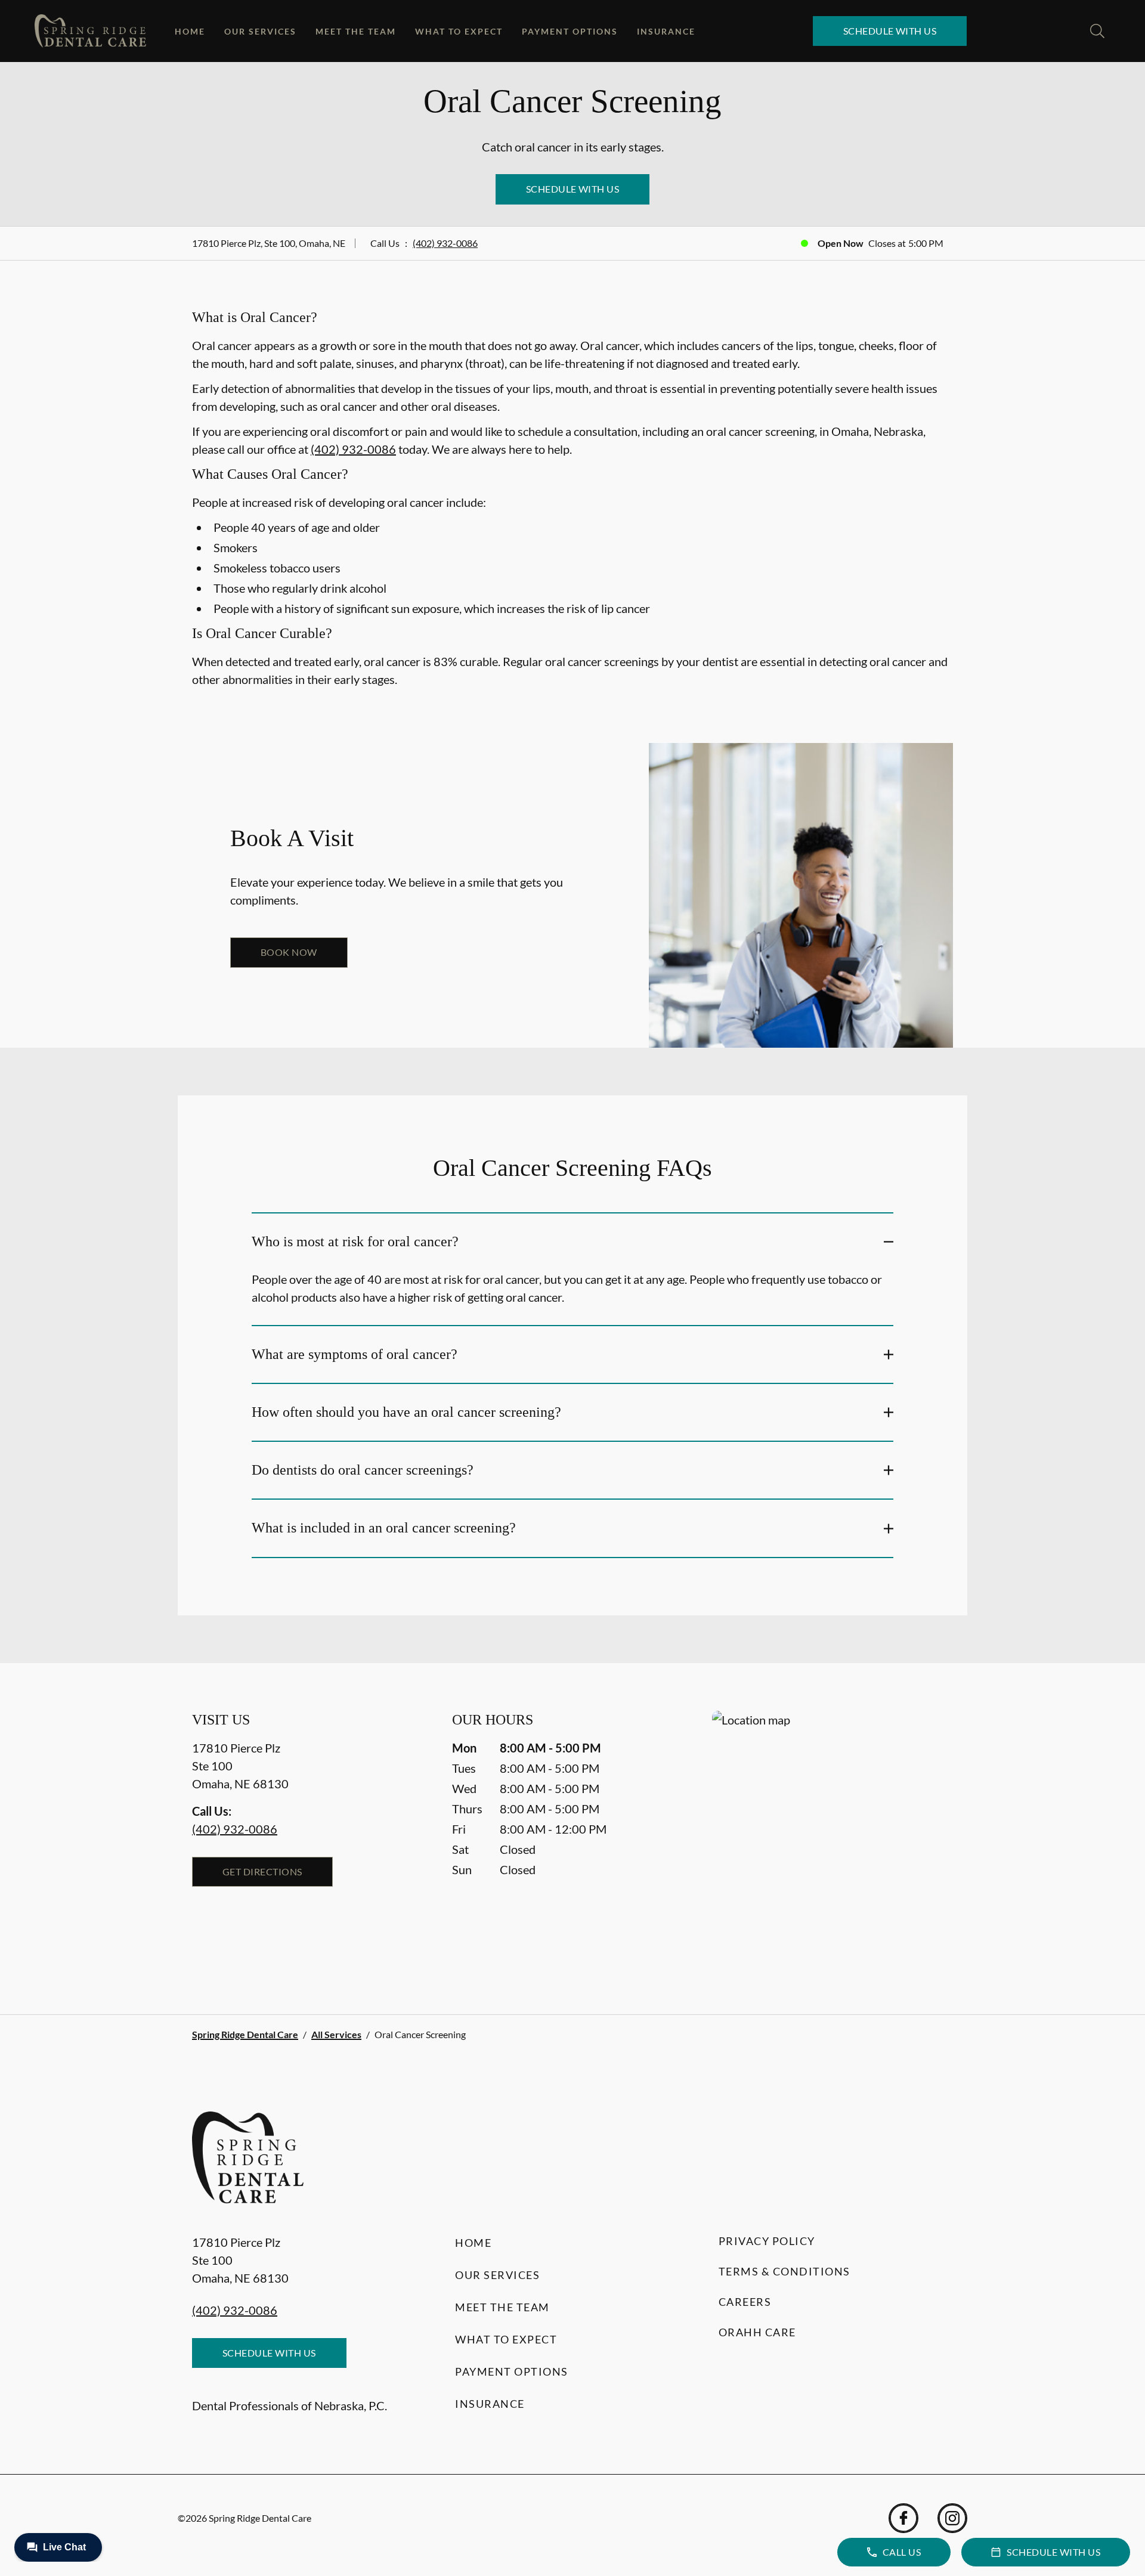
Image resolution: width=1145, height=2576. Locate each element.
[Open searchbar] (1097, 31)
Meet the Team (356, 31)
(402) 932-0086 (445, 243)
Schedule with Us (890, 31)
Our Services (260, 31)
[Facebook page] (903, 2518)
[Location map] (833, 1839)
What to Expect (459, 31)
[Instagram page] (952, 2518)
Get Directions (262, 1871)
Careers (745, 2302)
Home (190, 31)
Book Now (289, 952)
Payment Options (570, 31)
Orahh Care (757, 2332)
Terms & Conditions (785, 2271)
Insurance (666, 31)
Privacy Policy (767, 2241)
